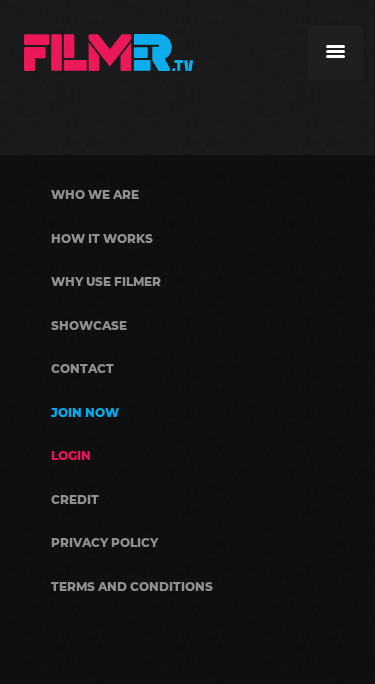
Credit (75, 499)
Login (71, 455)
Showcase (89, 325)
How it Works (102, 238)
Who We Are (95, 194)
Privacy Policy (104, 542)
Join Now (85, 412)
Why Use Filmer (106, 281)
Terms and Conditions (132, 586)
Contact (82, 368)
